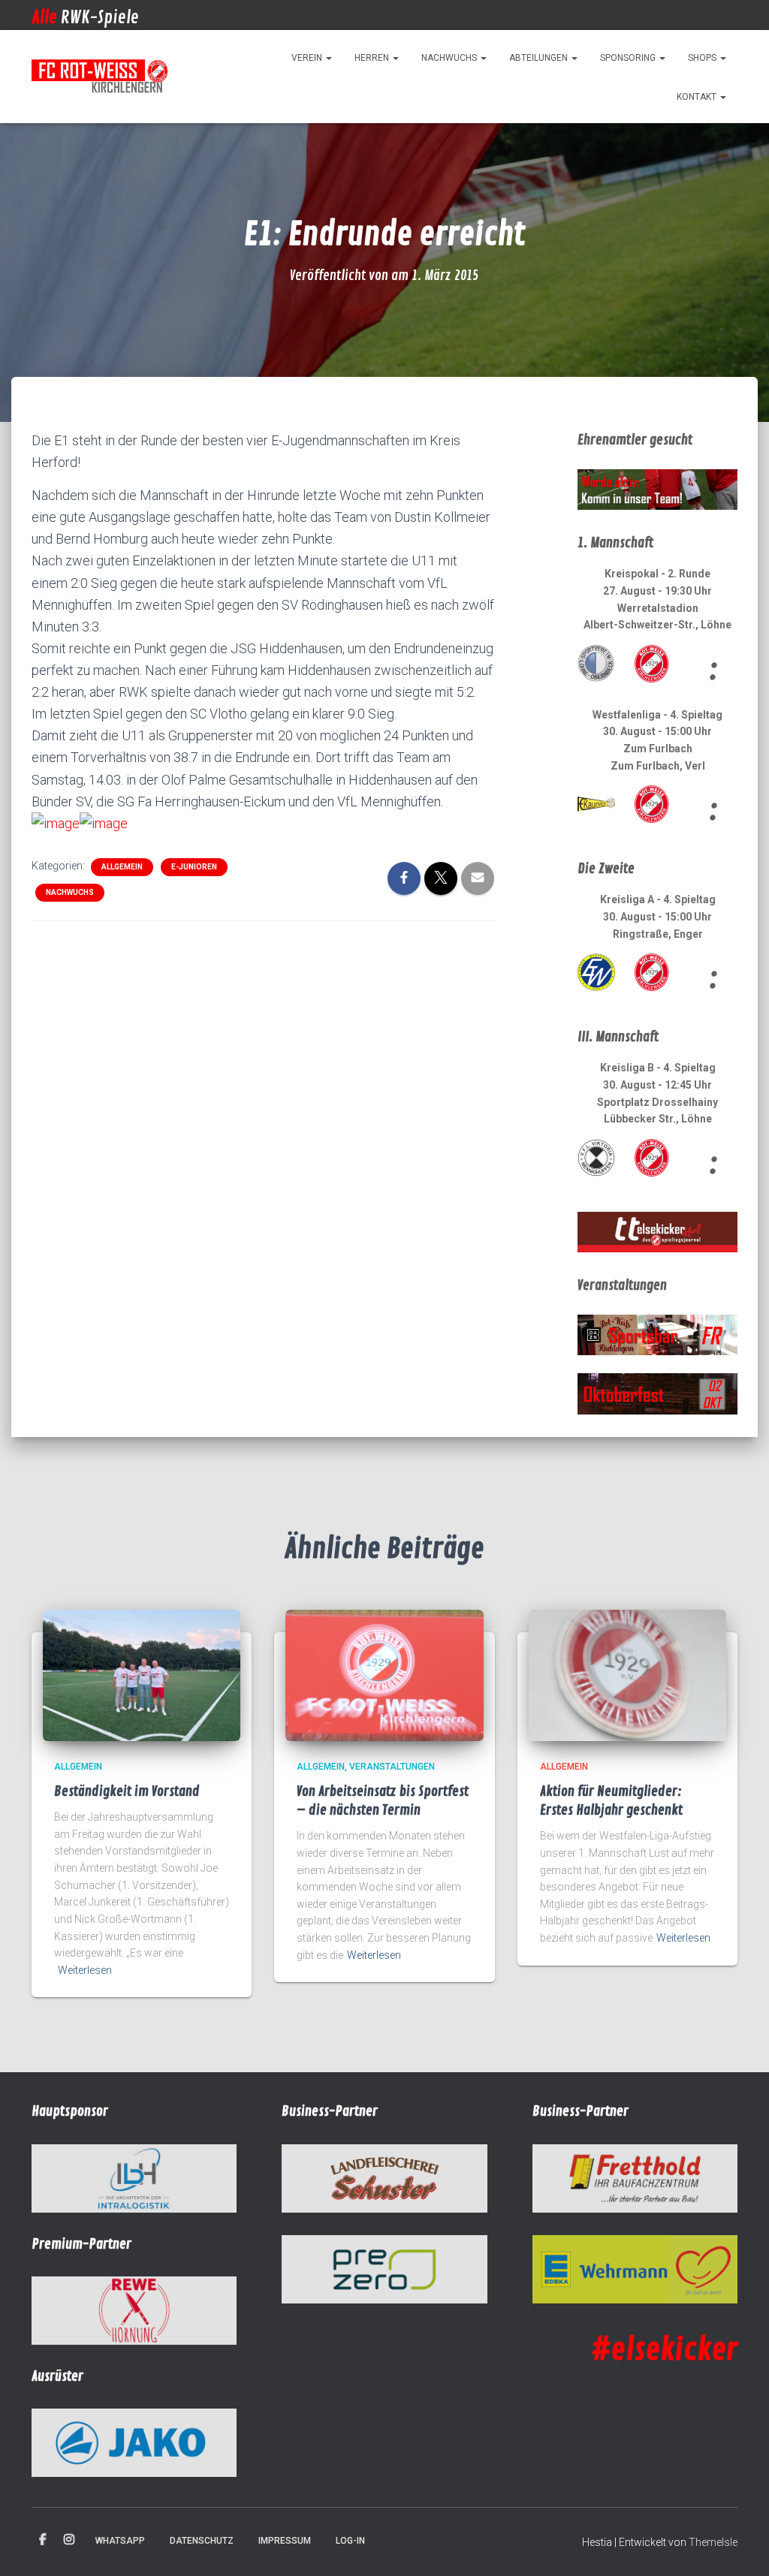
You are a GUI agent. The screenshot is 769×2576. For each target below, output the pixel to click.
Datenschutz (202, 2541)
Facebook (43, 2540)
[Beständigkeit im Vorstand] (142, 1674)
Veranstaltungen (392, 1767)
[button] (328, 58)
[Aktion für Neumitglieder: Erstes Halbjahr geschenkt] (627, 1674)
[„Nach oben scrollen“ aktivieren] (739, 2546)
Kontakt (698, 97)
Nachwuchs (450, 58)
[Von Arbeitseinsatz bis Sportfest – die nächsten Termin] (384, 1674)
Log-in (350, 2541)
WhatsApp (120, 2541)
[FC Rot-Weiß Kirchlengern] (101, 77)
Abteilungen (540, 58)
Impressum (285, 2541)
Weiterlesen (85, 1970)
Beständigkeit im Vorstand (127, 1791)
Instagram (69, 2540)
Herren (373, 58)
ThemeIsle (713, 2542)
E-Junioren (194, 867)
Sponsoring (629, 58)
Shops (703, 58)
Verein (308, 58)
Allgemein (122, 867)
